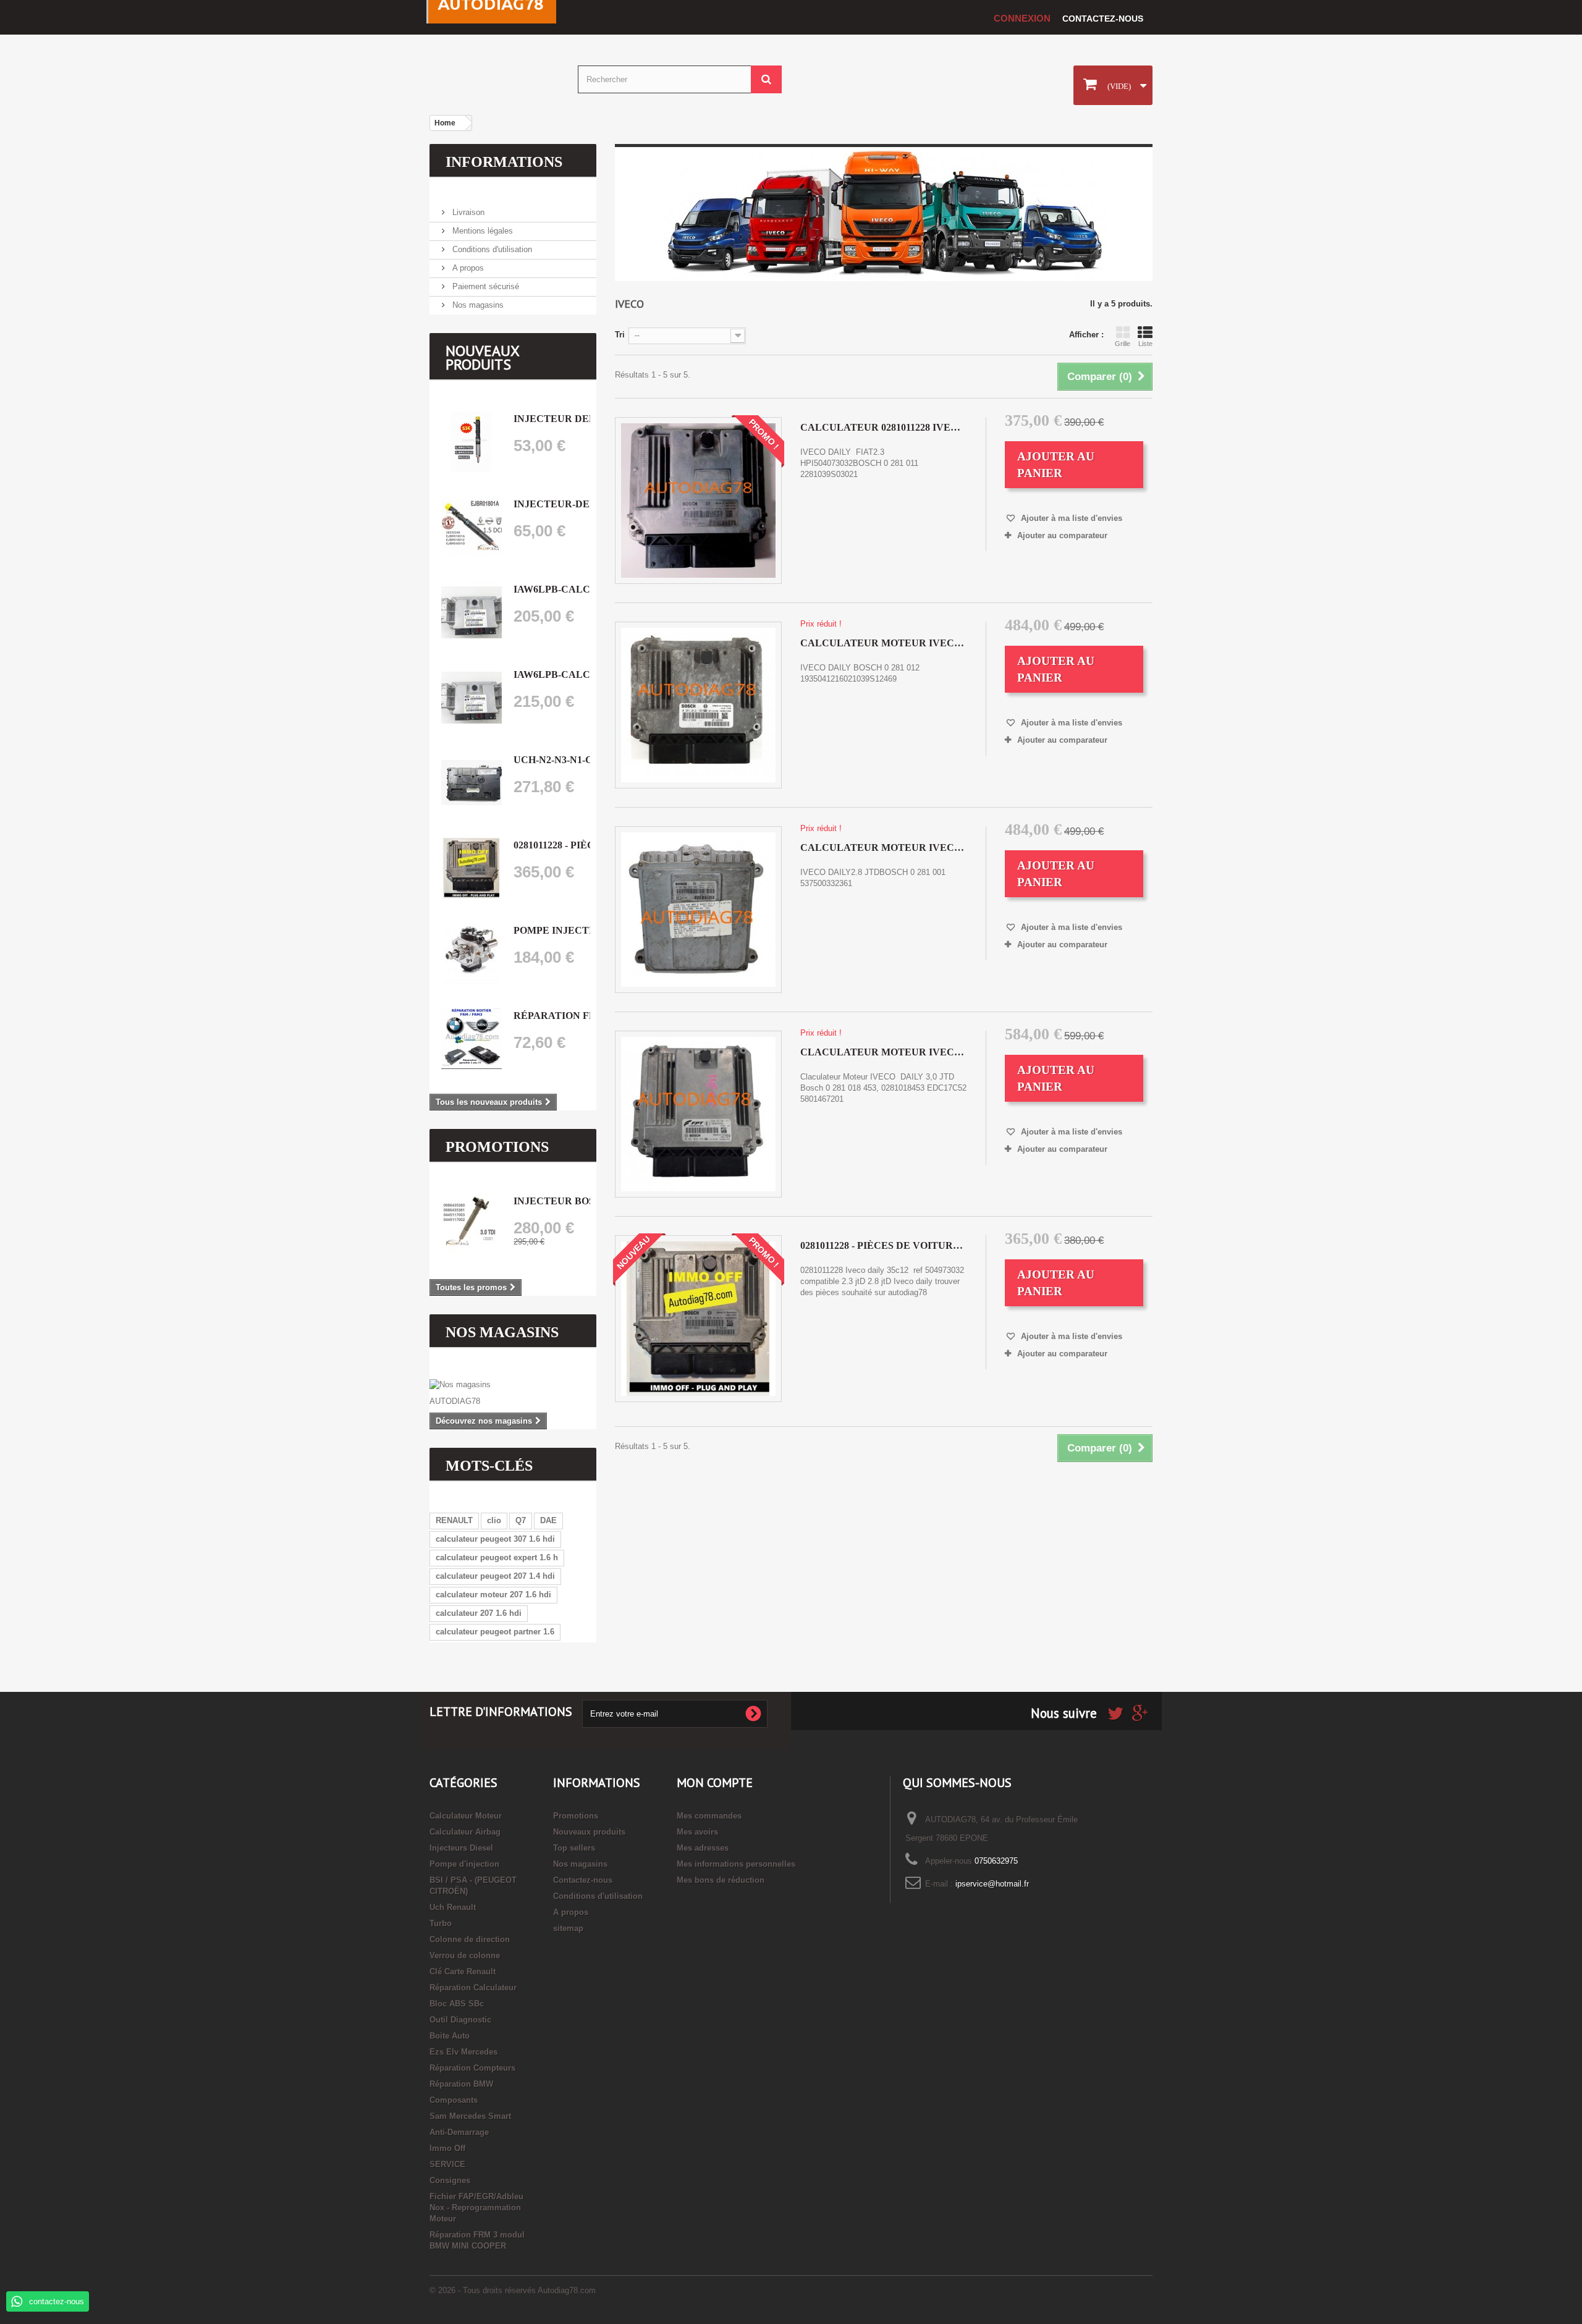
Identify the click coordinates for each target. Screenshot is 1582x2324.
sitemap (568, 1928)
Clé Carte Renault (463, 1971)
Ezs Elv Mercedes (463, 2052)
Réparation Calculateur (473, 1988)
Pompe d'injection (464, 1864)
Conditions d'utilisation (491, 249)
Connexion (1022, 18)
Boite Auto (450, 2036)
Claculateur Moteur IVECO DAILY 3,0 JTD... (884, 1052)
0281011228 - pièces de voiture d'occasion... (884, 1245)
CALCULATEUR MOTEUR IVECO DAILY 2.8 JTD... (884, 847)
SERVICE (447, 2164)
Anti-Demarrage (459, 2132)
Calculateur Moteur (466, 1816)
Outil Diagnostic (460, 2020)
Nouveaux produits (482, 357)
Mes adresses (703, 1848)
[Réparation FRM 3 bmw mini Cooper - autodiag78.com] (472, 1039)
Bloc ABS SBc (457, 2004)
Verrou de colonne (465, 1955)
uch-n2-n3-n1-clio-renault (588, 760)
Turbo (441, 1923)
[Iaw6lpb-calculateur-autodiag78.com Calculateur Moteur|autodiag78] (472, 612)
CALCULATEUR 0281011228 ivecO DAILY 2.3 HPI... (884, 427)
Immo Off (447, 2148)
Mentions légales (481, 231)
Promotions (497, 1147)
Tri (620, 335)
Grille (1123, 344)
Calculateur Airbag (465, 1832)
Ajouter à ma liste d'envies (1070, 518)
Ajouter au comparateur (1062, 535)
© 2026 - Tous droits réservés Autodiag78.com (513, 2290)
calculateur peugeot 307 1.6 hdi (495, 1539)
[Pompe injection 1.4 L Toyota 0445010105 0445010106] (472, 953)
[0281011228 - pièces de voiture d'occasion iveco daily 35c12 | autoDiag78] (472, 868)
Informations (504, 162)
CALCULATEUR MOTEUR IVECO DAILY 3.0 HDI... (884, 643)
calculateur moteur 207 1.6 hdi (493, 1595)
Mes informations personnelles (736, 1864)
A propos (467, 268)
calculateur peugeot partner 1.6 (495, 1632)
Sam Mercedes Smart (470, 2116)
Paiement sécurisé (484, 286)
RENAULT (454, 1520)
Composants (454, 2100)
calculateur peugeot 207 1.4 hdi (495, 1576)
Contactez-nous (1103, 19)
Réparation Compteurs (472, 2068)
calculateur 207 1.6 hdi (479, 1613)
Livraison (467, 212)
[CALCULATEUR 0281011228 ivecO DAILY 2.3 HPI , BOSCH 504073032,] (698, 501)
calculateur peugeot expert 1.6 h (497, 1557)
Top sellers (574, 1848)
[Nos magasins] (513, 1385)
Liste (1145, 344)
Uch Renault (453, 1907)
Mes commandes (709, 1816)
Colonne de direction (470, 1939)
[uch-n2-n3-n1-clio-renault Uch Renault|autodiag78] (472, 783)
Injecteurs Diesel (461, 1848)
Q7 (521, 1520)
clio (494, 1520)
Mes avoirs (697, 1832)
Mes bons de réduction (721, 1880)
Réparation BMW (461, 2084)
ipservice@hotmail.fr (992, 1884)
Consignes (450, 2180)
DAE (548, 1520)
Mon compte (715, 1783)
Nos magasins (477, 305)
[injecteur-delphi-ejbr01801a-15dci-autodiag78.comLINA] (472, 527)
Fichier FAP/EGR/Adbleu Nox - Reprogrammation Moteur (476, 2208)
